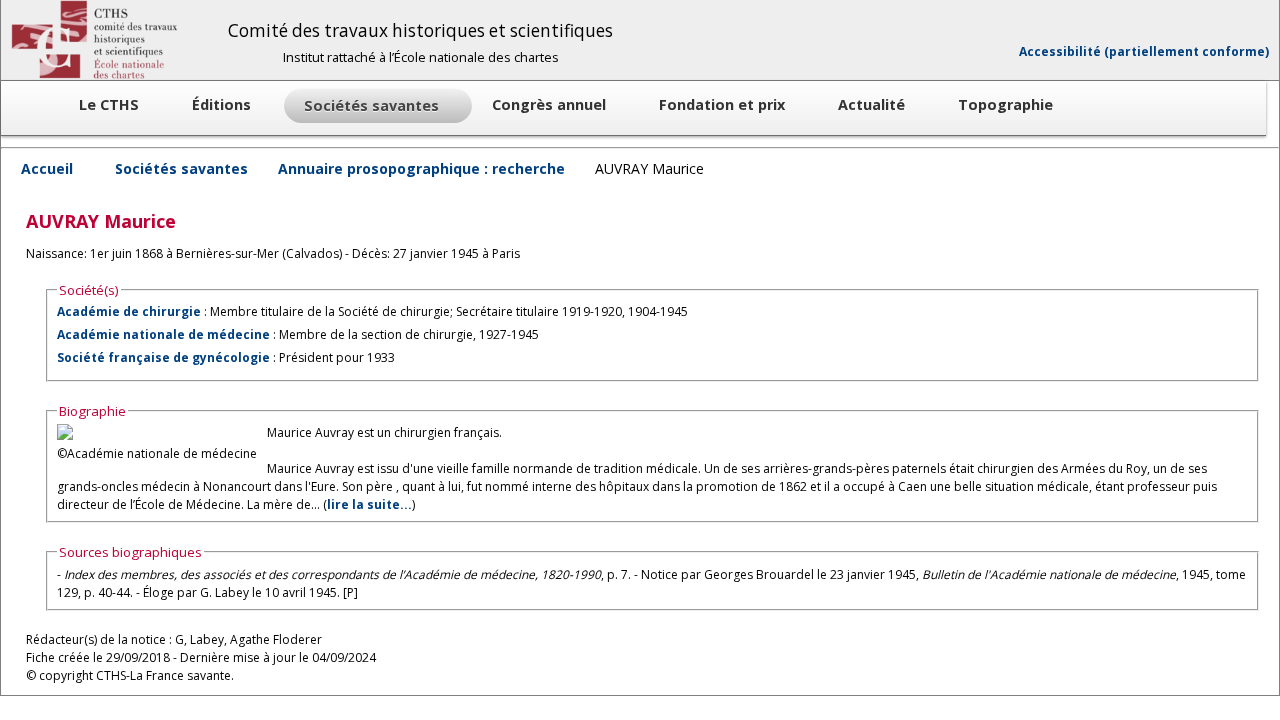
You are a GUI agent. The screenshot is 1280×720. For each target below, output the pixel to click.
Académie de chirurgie (129, 311)
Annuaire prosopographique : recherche (421, 168)
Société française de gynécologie (163, 357)
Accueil (47, 168)
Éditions (223, 104)
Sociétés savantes (181, 168)
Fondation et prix (724, 104)
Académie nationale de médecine (163, 334)
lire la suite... (369, 504)
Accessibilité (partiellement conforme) (1144, 51)
